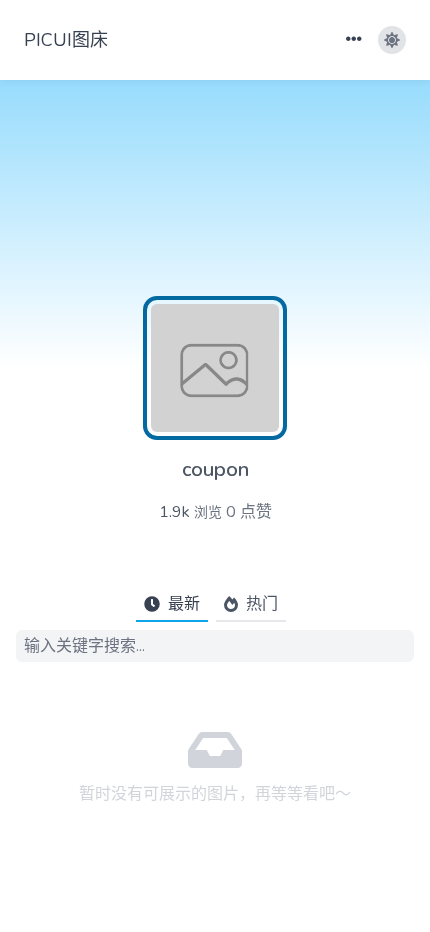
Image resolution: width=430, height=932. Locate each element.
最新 (184, 604)
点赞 (249, 512)
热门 (262, 604)
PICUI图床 (66, 40)
